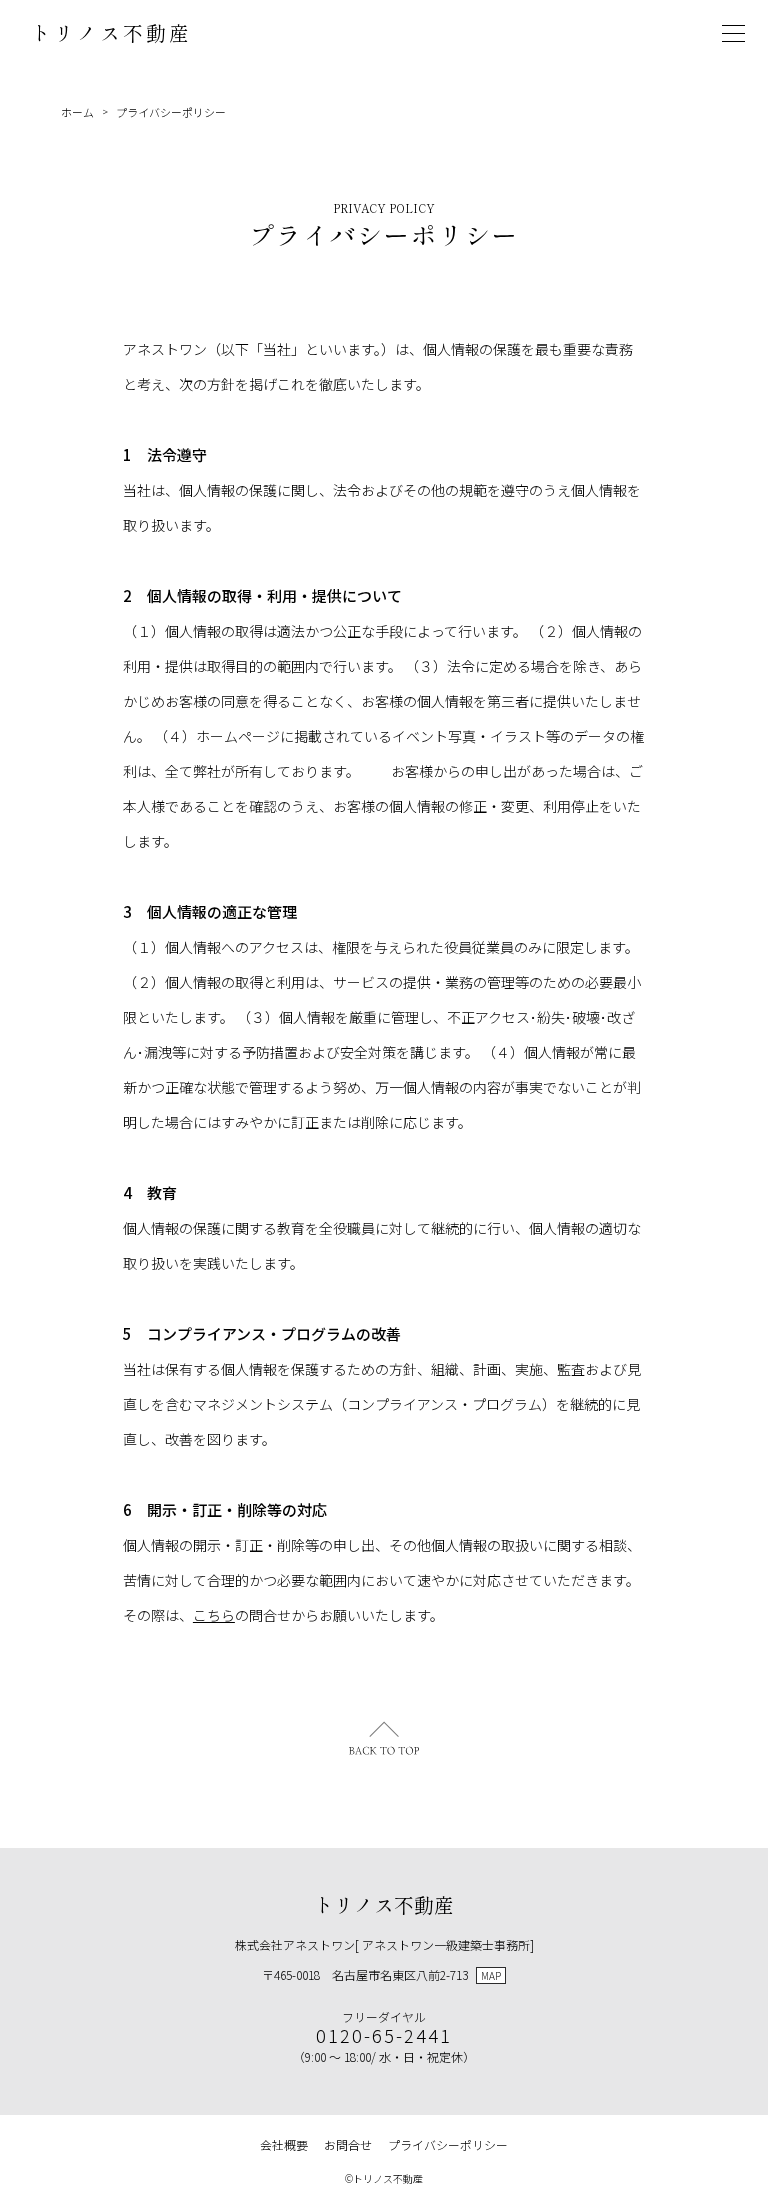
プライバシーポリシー (171, 112)
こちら (214, 1615)
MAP (491, 1975)
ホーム (77, 112)
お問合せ (348, 2144)
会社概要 (284, 2144)
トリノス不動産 (111, 32)
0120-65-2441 (384, 2035)
